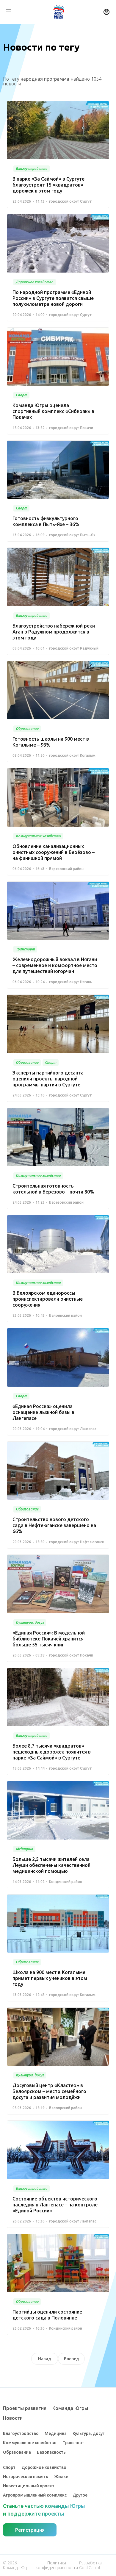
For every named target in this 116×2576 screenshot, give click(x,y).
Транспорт (73, 2443)
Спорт (9, 2467)
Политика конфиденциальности (57, 2565)
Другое (80, 2495)
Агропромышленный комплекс (35, 2495)
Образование (17, 2452)
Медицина (56, 2433)
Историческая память (26, 2477)
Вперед (72, 2359)
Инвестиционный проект (29, 2486)
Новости (13, 2418)
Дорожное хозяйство (44, 2467)
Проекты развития (25, 2408)
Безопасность (51, 2452)
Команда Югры (70, 2408)
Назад (45, 2359)
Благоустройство (21, 2433)
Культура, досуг (88, 2433)
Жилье (61, 2477)
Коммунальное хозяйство (30, 2443)
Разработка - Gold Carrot (91, 2565)
